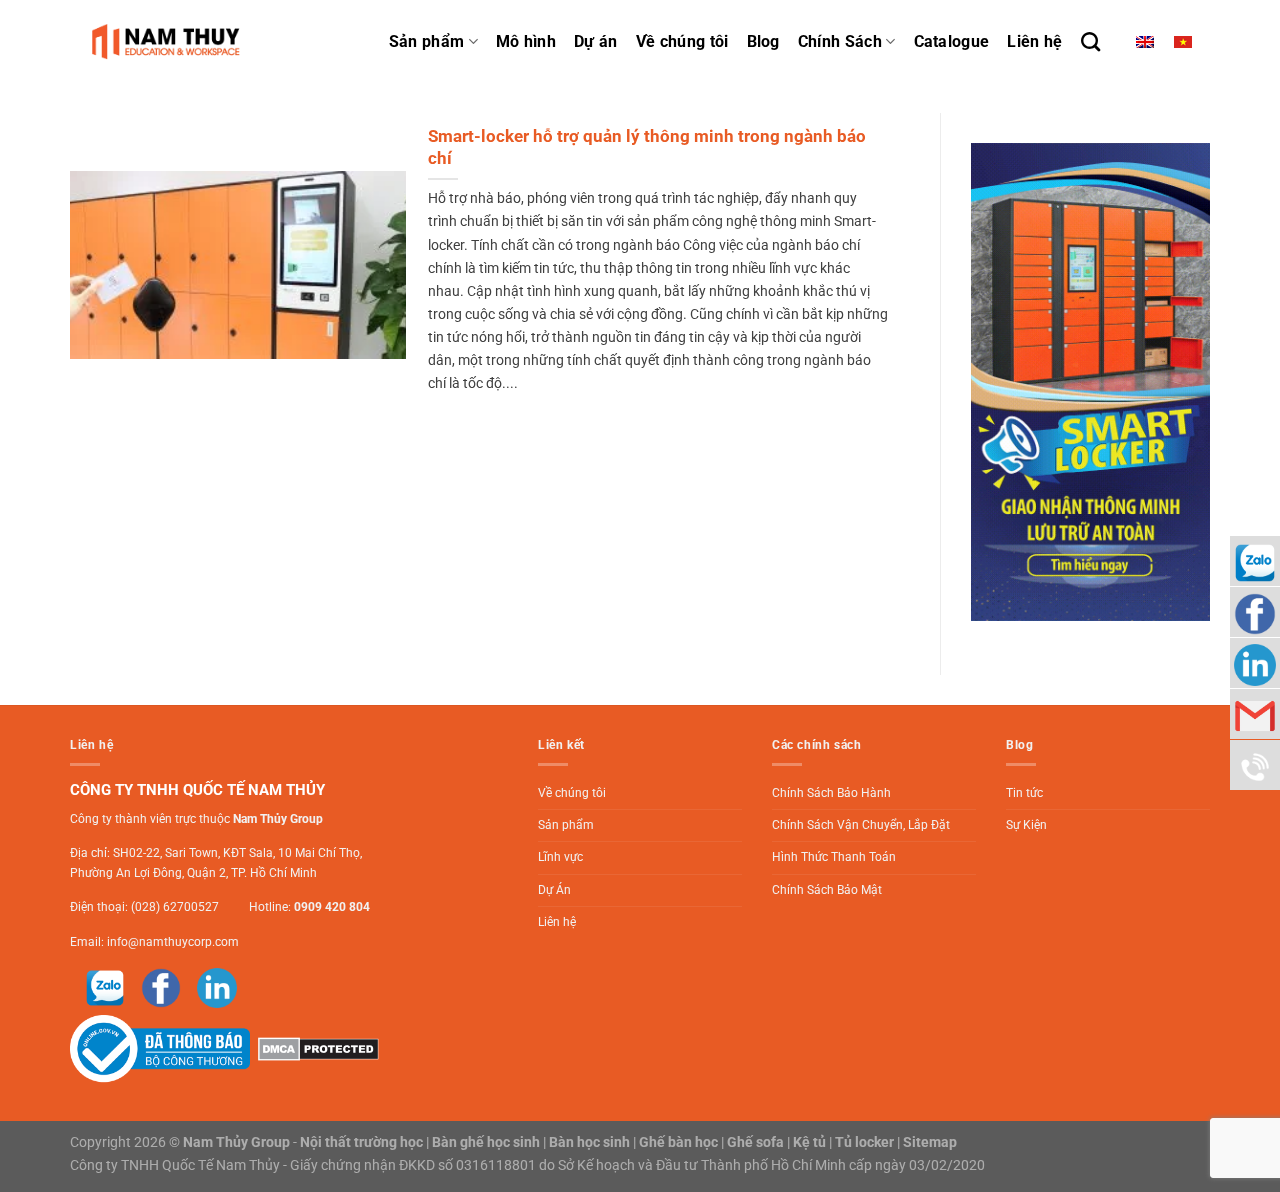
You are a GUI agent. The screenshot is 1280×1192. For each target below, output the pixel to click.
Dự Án (554, 890)
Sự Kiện (1026, 825)
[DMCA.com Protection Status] (316, 1048)
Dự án (596, 41)
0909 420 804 (332, 907)
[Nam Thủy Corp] (170, 41)
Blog (763, 41)
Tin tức (1024, 793)
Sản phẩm (427, 41)
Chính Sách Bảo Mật (827, 890)
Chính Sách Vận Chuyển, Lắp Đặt (861, 825)
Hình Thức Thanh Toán (834, 857)
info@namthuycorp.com (173, 942)
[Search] (1090, 41)
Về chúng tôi (682, 41)
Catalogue (952, 41)
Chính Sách (840, 41)
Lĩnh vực (560, 857)
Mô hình (526, 41)
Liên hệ (1034, 41)
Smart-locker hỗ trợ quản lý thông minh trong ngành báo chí (647, 147)
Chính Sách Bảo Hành (831, 793)
